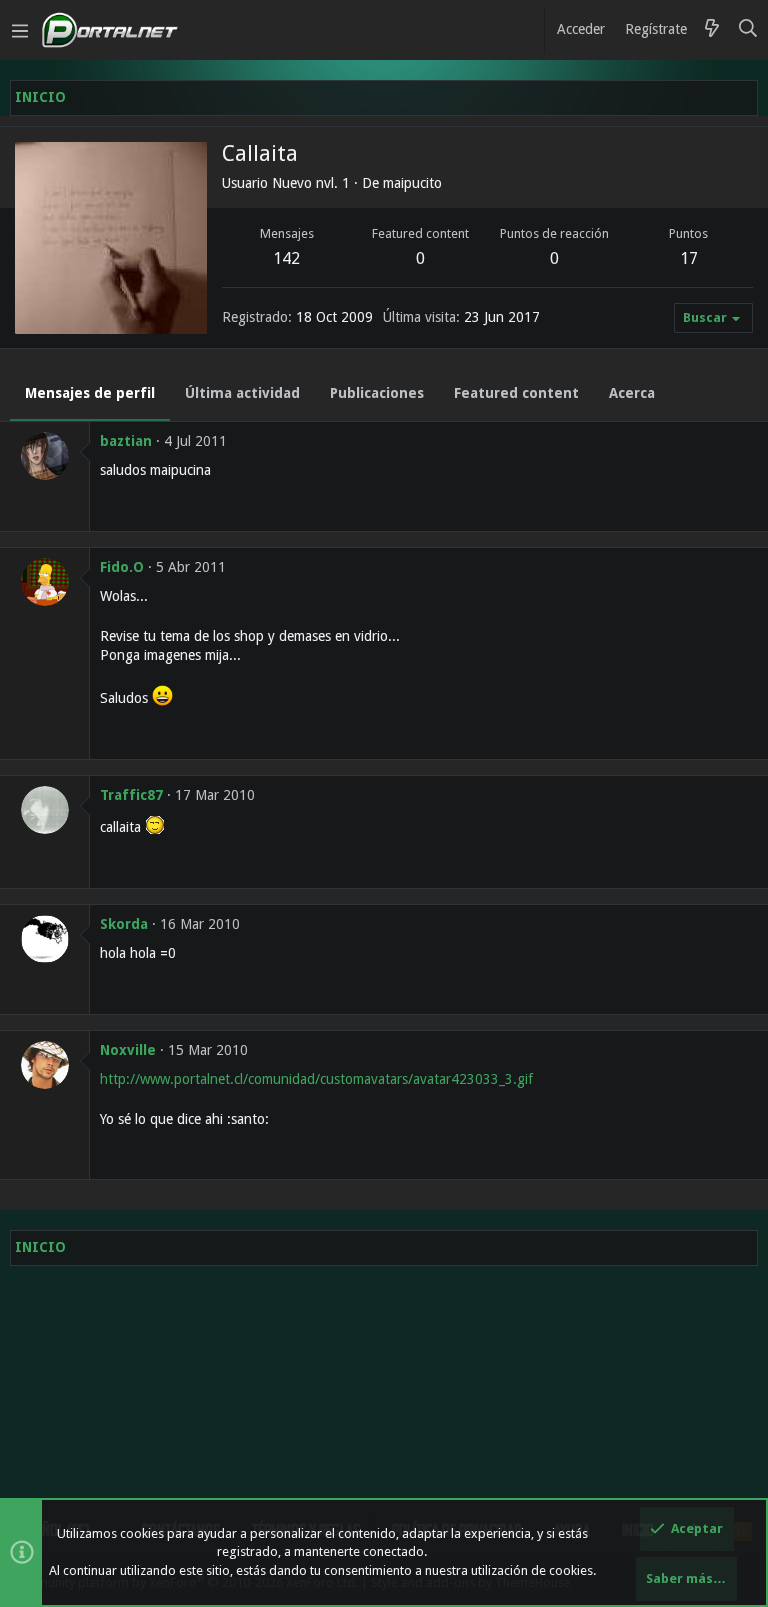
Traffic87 (131, 795)
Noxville (128, 1050)
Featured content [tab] (516, 393)
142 (286, 258)
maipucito (412, 183)
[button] (20, 30)
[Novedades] (712, 30)
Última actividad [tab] (242, 393)
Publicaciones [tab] (377, 393)
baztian (126, 441)
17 (689, 258)
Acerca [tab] (632, 393)
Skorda (124, 924)
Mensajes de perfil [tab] (90, 393)
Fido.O (122, 567)
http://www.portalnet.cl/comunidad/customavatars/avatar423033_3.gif (316, 1079)
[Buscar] (748, 30)
